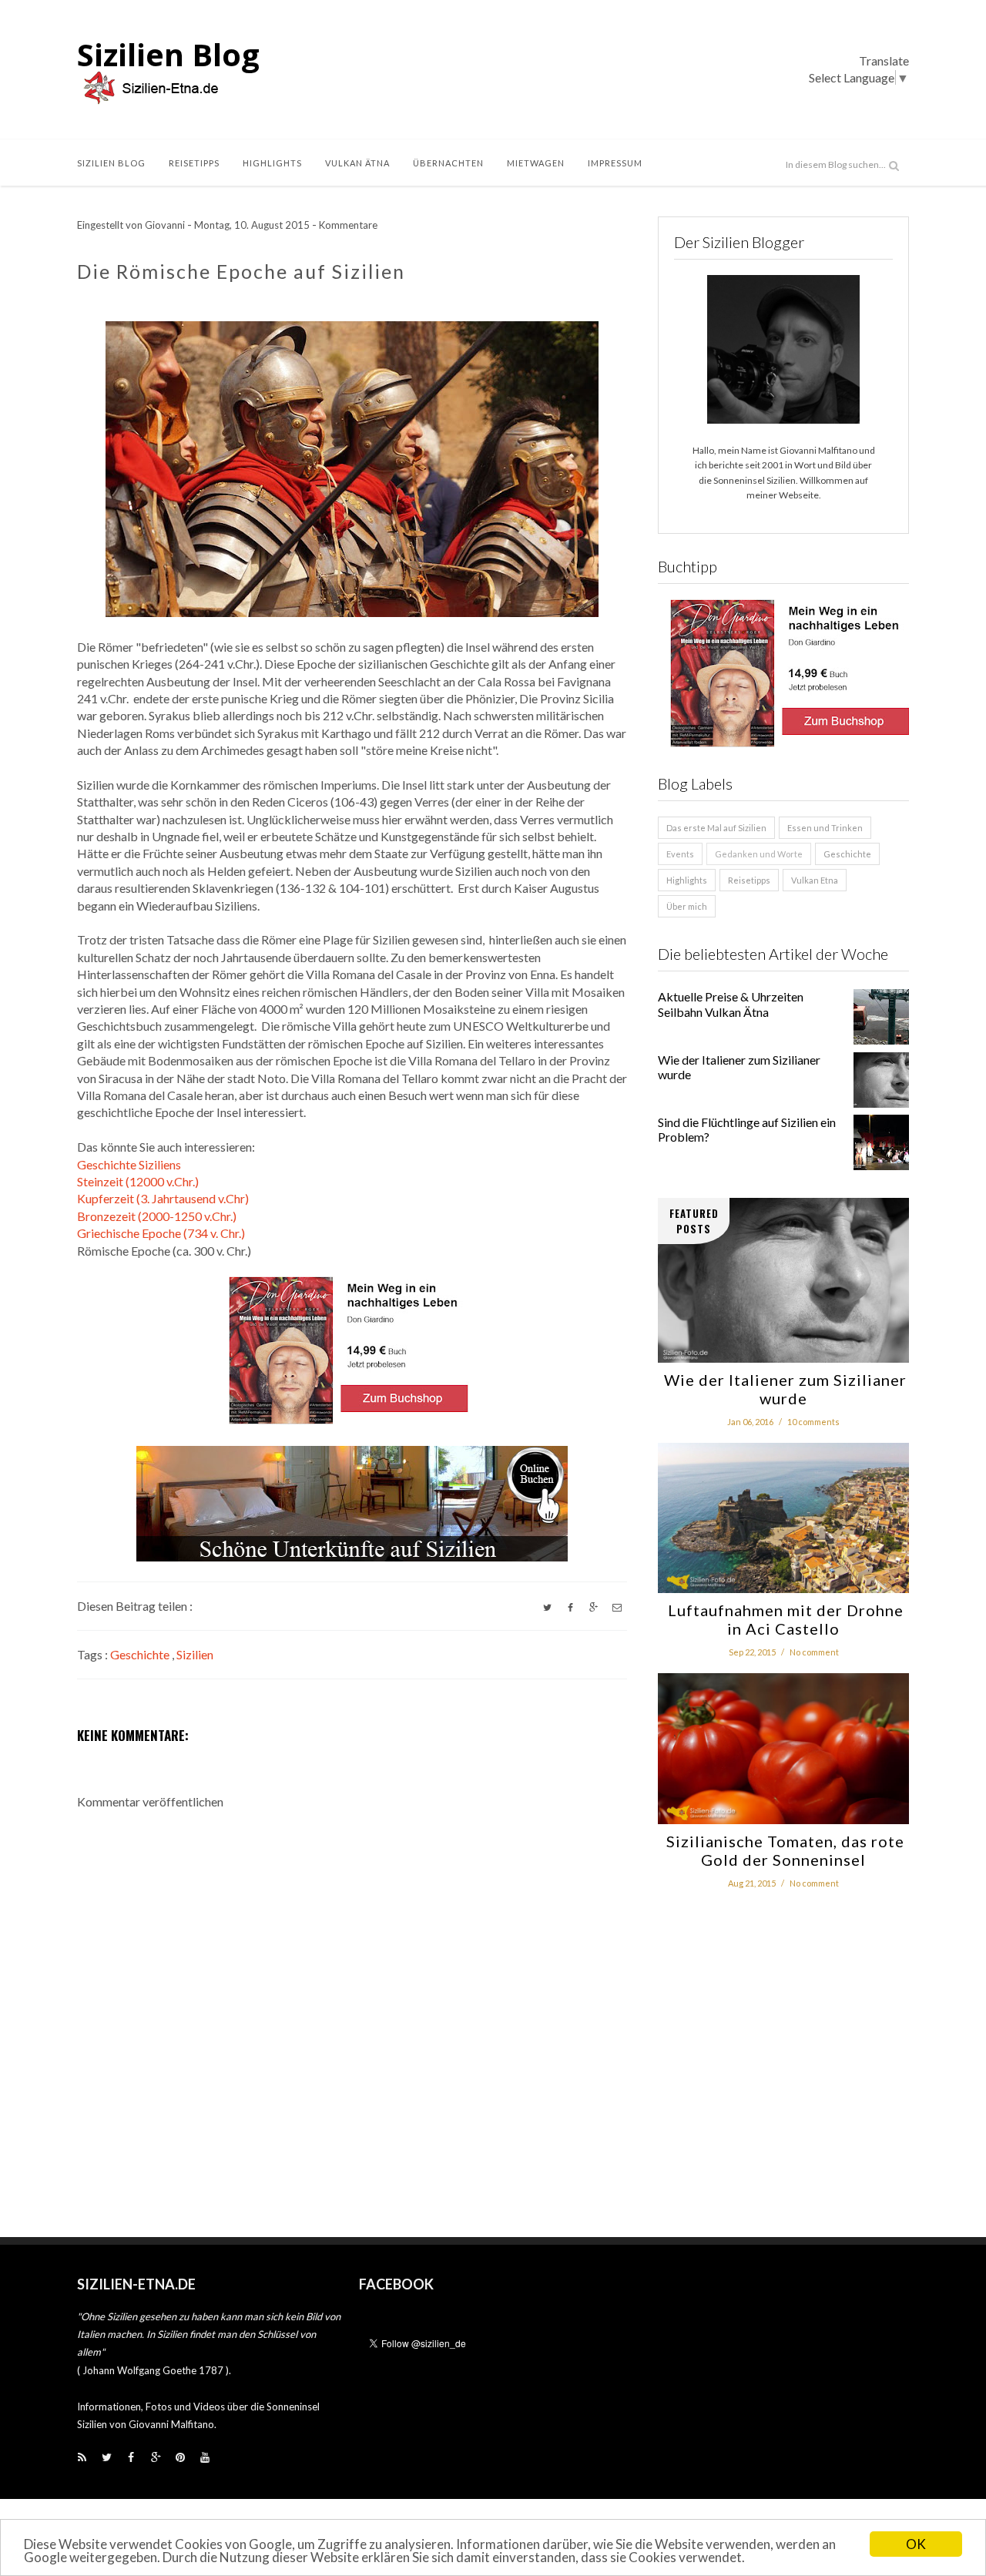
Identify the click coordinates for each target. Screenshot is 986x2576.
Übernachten (448, 163)
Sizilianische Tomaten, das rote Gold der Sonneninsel (783, 1850)
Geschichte (141, 1654)
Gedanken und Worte (759, 854)
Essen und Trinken (825, 828)
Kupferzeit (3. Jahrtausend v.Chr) (163, 1198)
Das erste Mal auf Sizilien (716, 828)
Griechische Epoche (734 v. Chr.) (161, 1233)
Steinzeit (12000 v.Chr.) (138, 1181)
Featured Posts (694, 1221)
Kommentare (348, 225)
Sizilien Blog (168, 54)
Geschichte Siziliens (129, 1164)
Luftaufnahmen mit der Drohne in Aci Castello (784, 1619)
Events (680, 854)
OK (916, 2544)
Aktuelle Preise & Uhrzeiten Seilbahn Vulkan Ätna (731, 1004)
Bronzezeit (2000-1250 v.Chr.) (157, 1216)
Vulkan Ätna (357, 163)
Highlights (272, 163)
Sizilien (195, 1654)
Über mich (687, 906)
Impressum (615, 163)
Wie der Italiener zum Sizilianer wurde (783, 1389)
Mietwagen (536, 163)
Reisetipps (194, 163)
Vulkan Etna (815, 880)
